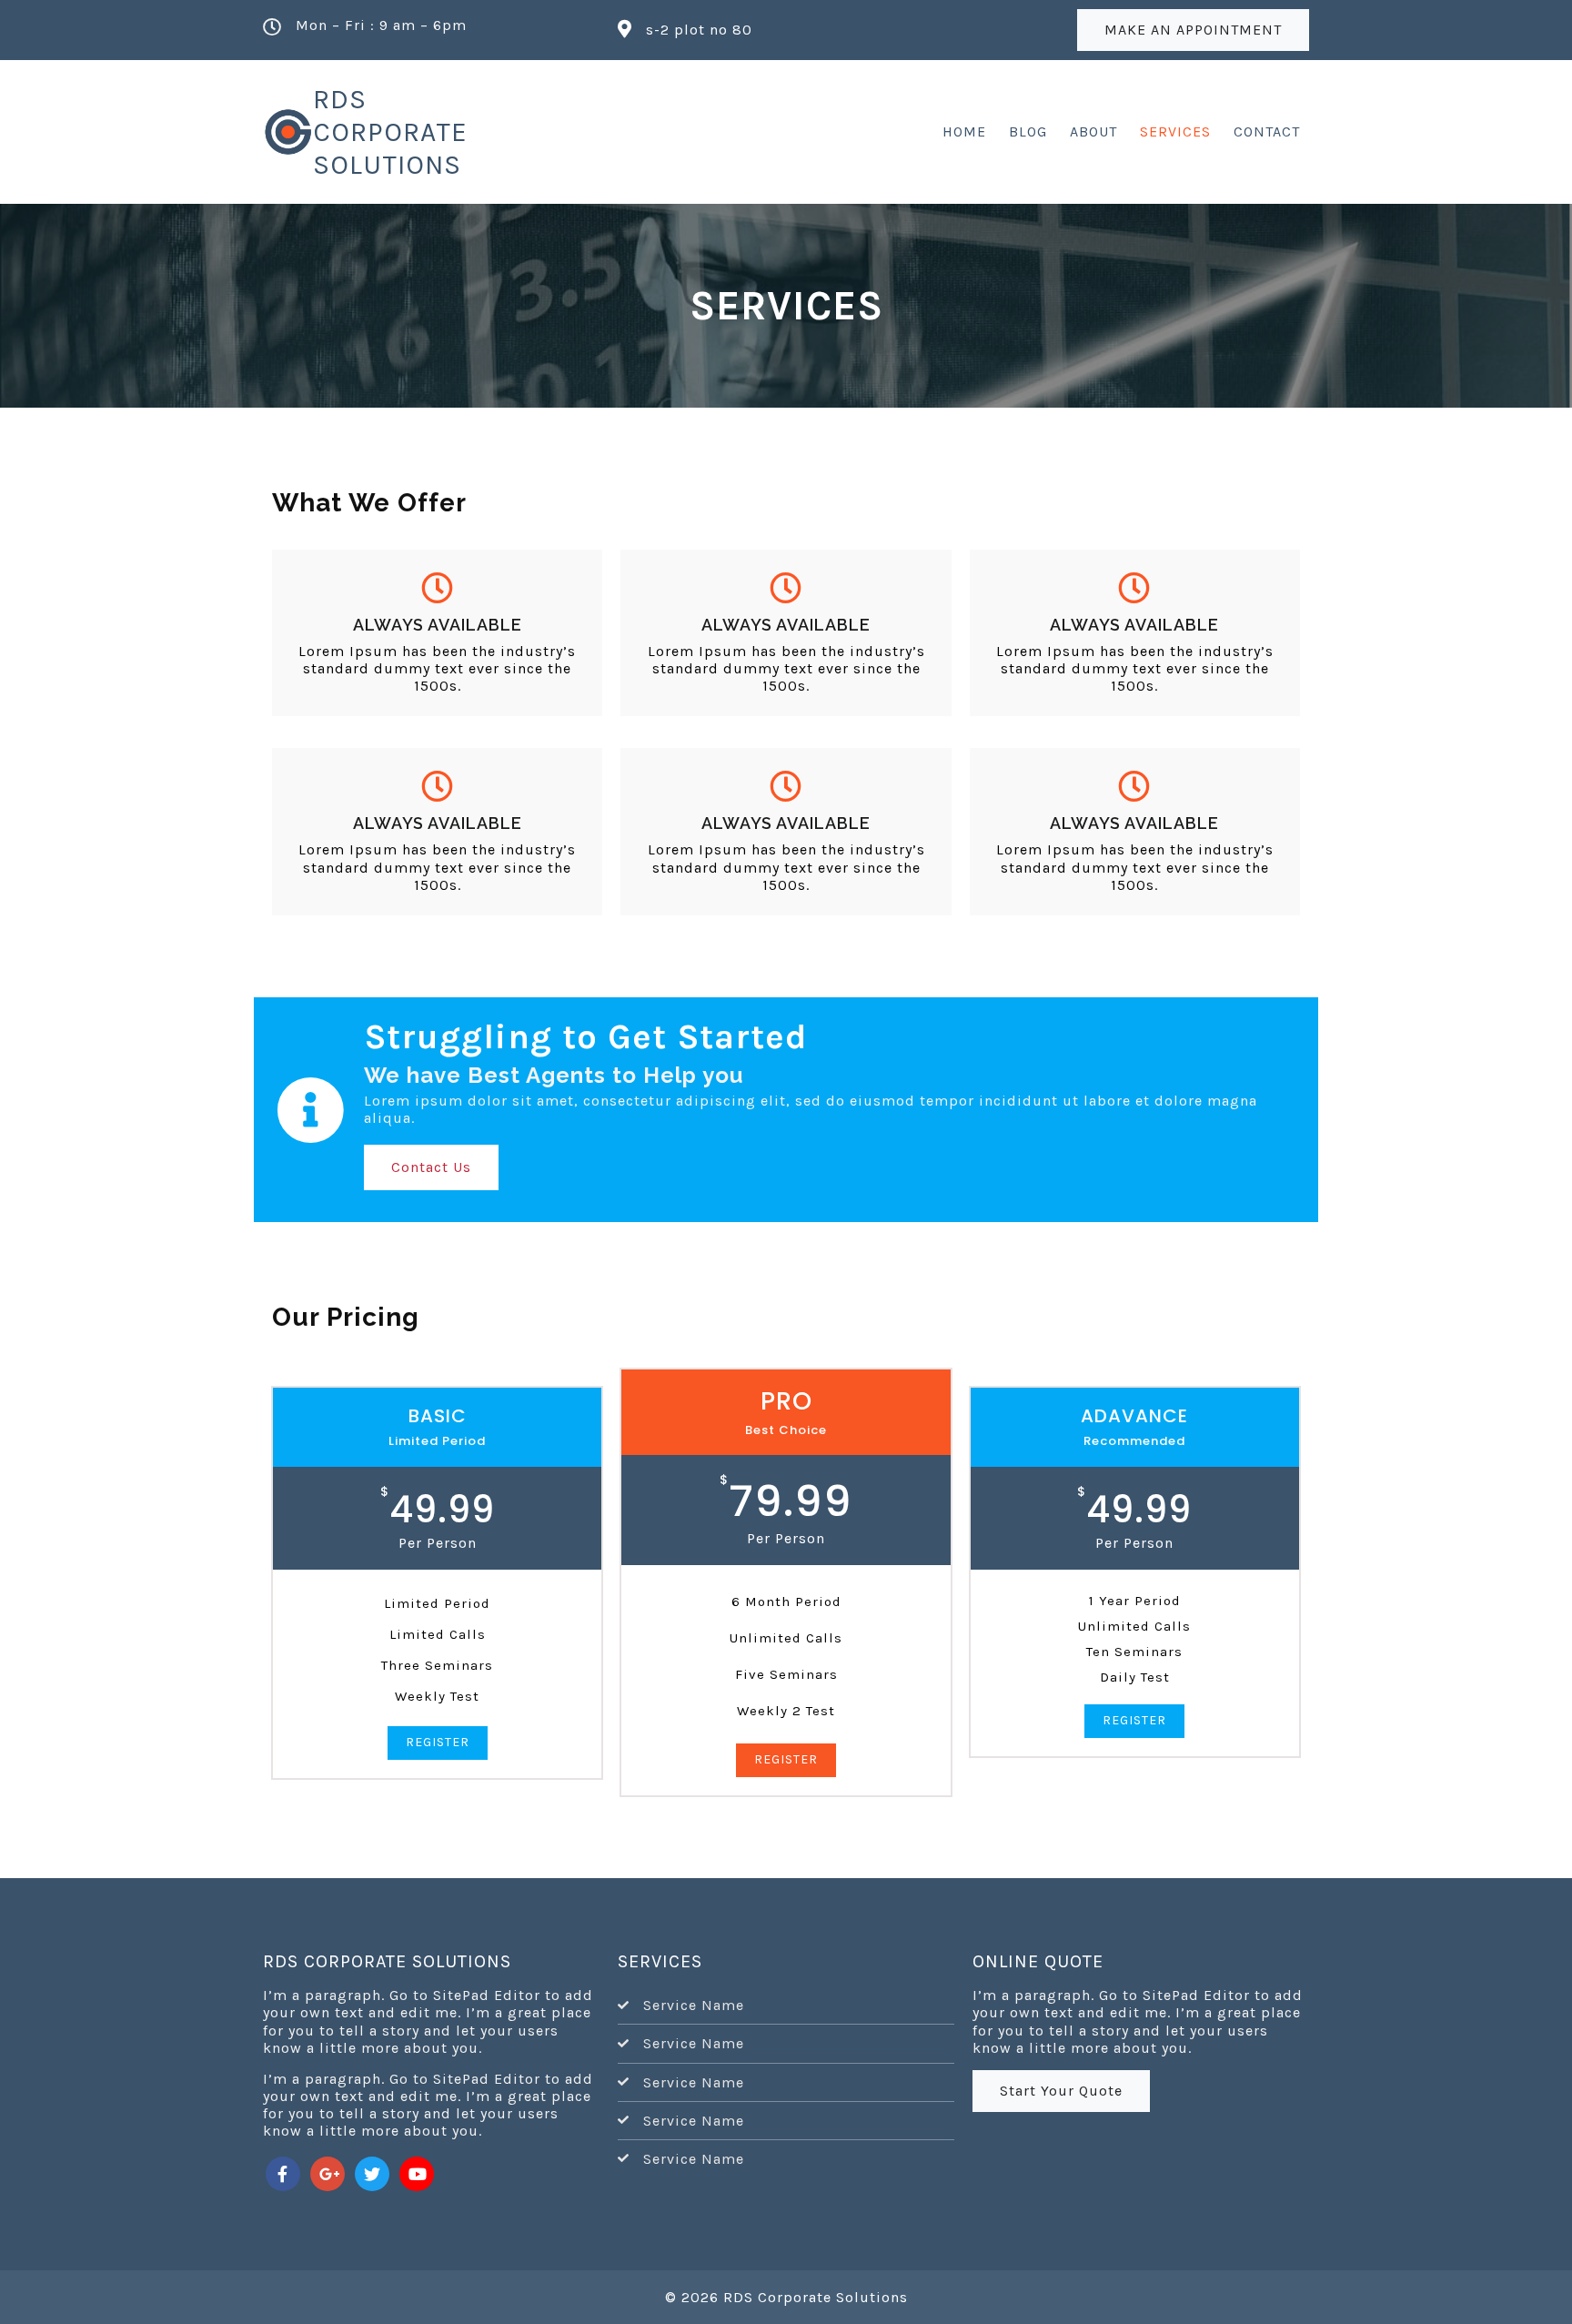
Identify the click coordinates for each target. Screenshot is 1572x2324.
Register (438, 1742)
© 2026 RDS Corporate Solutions (786, 2297)
